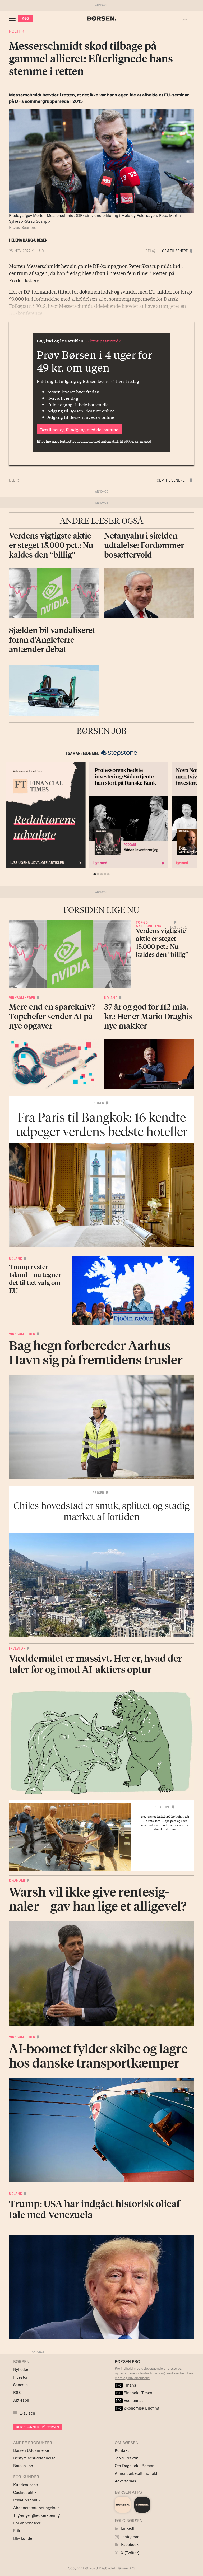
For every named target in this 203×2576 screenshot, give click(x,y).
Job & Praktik (126, 2458)
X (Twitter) (130, 2553)
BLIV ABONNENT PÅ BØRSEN (37, 2427)
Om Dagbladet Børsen (135, 2466)
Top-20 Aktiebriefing (149, 924)
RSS (17, 2392)
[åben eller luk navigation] (13, 18)
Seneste (20, 2385)
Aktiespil (21, 2400)
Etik (17, 2531)
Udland (111, 998)
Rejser (98, 1103)
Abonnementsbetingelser (36, 2508)
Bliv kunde (23, 2538)
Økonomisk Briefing (137, 2408)
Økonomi (17, 1880)
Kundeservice (26, 2485)
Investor (17, 1648)
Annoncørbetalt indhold (136, 2473)
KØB (26, 18)
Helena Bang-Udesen (28, 240)
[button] (186, 18)
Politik (17, 31)
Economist (129, 2400)
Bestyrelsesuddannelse (34, 2458)
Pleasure (162, 1807)
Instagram (130, 2537)
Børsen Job (23, 2466)
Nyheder (21, 2370)
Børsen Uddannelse (31, 2450)
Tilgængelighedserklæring (36, 2515)
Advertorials (125, 2481)
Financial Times (134, 2393)
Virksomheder (22, 998)
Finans (126, 2385)
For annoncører (27, 2523)
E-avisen (27, 2413)
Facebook (129, 2544)
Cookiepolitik (25, 2492)
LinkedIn (128, 2528)
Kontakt (122, 2450)
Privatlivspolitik (27, 2500)
